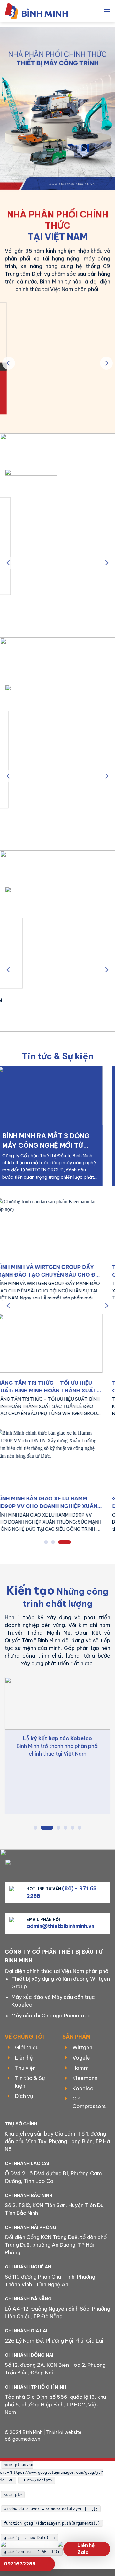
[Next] (106, 363)
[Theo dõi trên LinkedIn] (63, 2449)
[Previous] (9, 363)
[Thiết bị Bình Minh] (40, 11)
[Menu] (107, 11)
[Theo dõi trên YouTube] (73, 2449)
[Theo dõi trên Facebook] (42, 2449)
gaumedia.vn (26, 2439)
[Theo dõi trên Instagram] (52, 2449)
